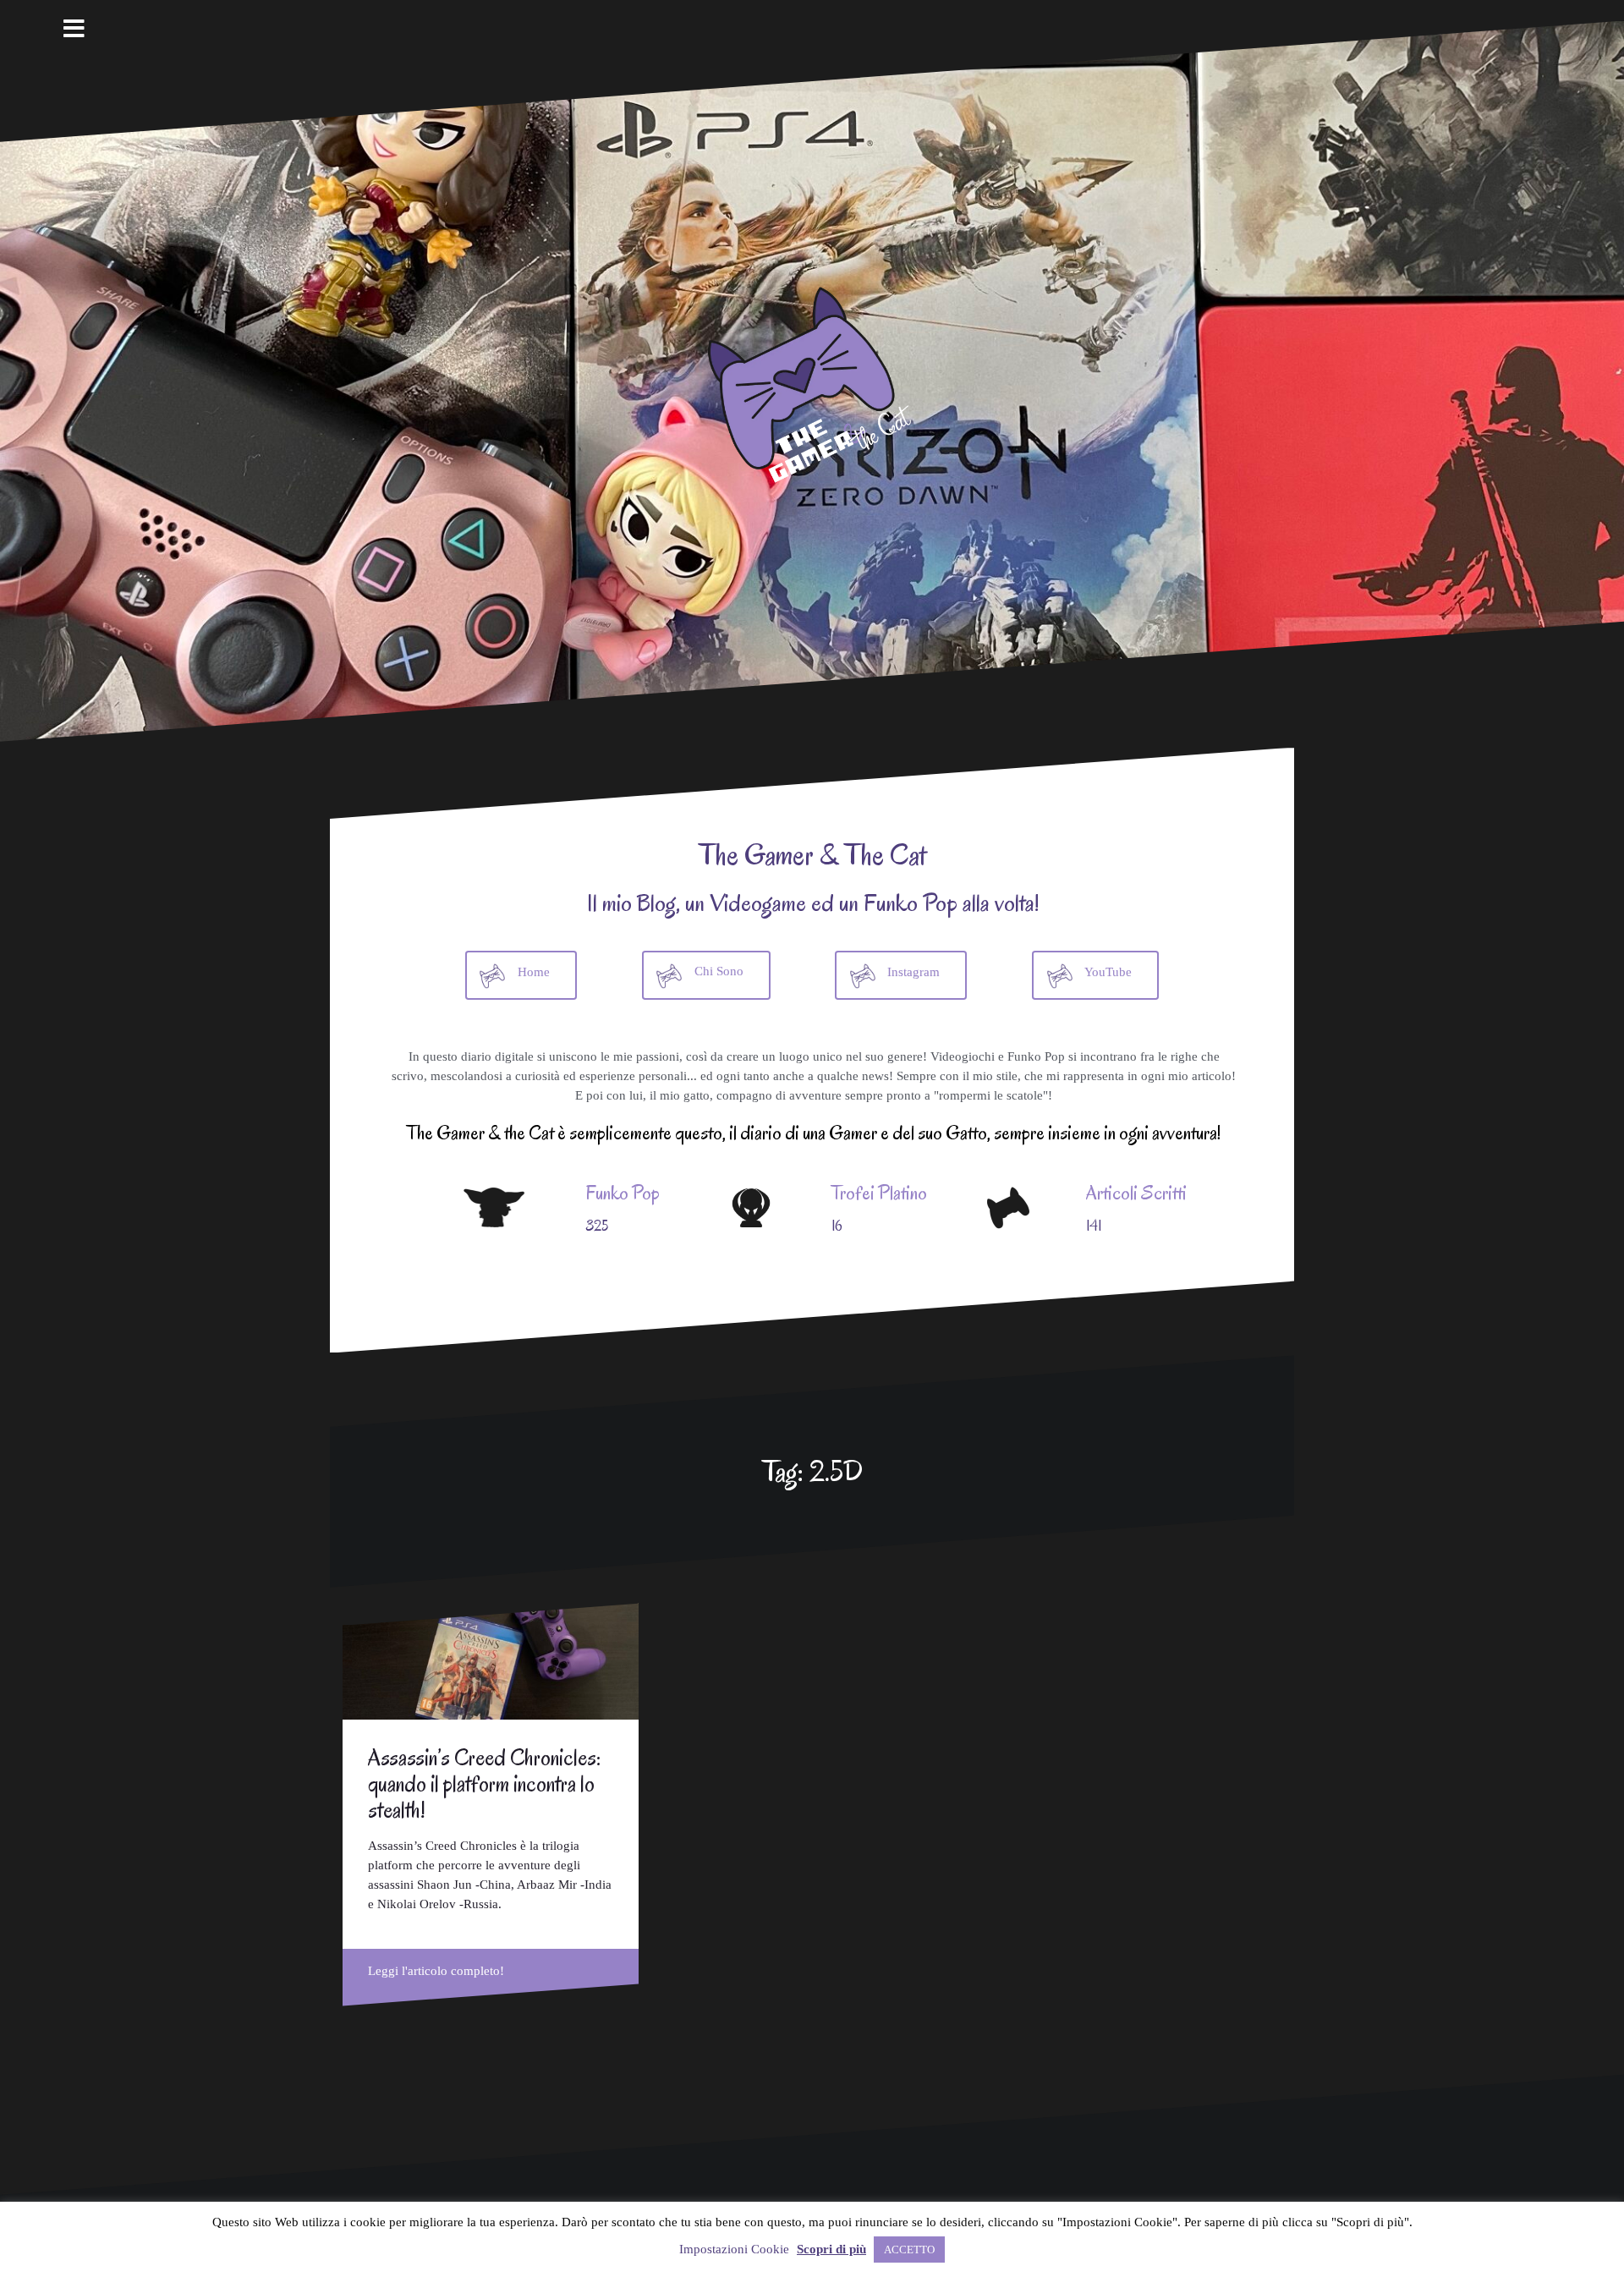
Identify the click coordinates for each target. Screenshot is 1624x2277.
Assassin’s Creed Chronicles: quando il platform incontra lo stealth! (484, 1784)
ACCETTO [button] (909, 2250)
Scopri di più (831, 2249)
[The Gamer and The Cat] (812, 381)
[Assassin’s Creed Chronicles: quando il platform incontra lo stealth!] (491, 1661)
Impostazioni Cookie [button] (734, 2249)
